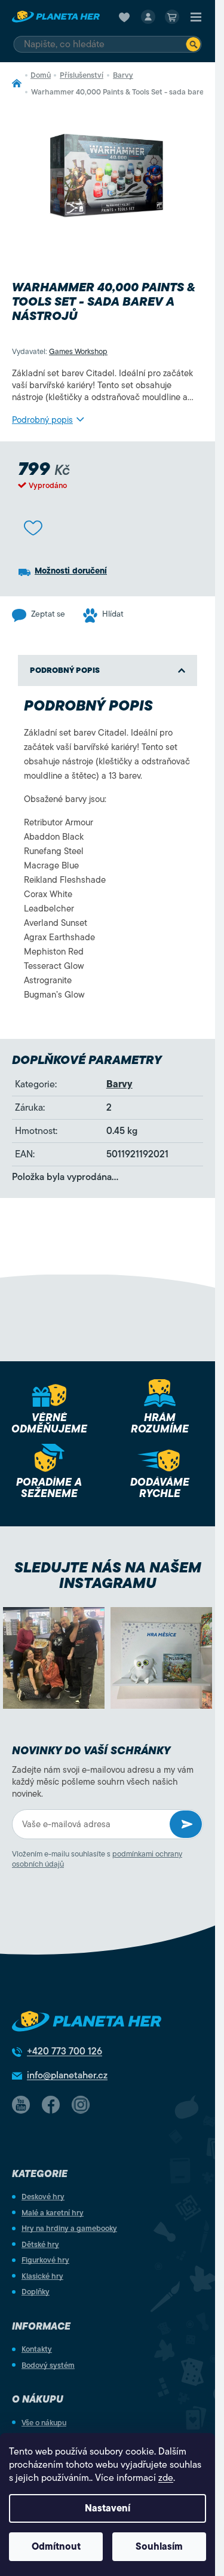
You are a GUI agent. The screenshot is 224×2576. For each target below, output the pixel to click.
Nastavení (108, 2508)
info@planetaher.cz (67, 2075)
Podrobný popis (42, 420)
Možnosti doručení (71, 571)
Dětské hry (40, 2244)
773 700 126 (65, 2051)
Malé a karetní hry (53, 2213)
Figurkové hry (45, 2260)
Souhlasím (159, 2547)
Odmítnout (56, 2547)
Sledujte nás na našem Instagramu (108, 1575)
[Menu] (196, 17)
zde (166, 2478)
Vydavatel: (60, 351)
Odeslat (186, 1824)
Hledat (194, 44)
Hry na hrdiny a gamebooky (69, 2228)
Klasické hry (42, 2276)
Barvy (119, 1084)
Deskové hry (43, 2197)
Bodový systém (48, 2365)
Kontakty (37, 2349)
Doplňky (36, 2292)
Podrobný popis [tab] (65, 670)
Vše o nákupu (44, 2423)
